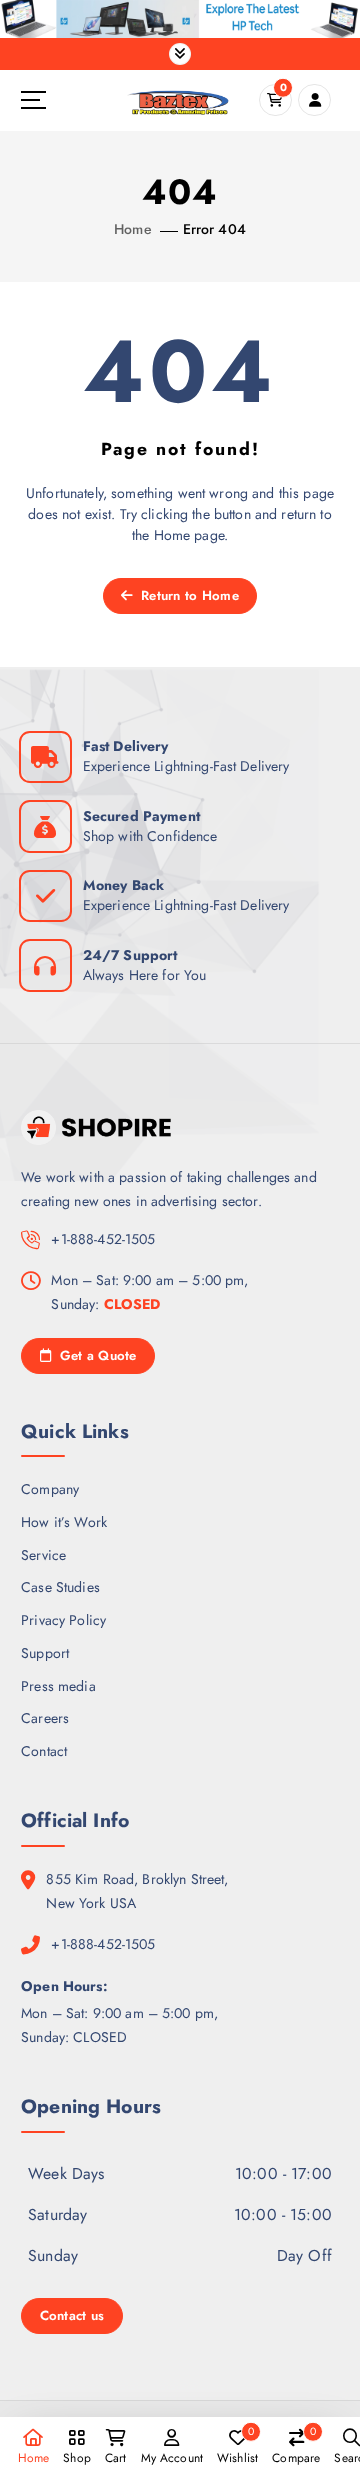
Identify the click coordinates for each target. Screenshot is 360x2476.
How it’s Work (64, 1522)
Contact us (72, 2315)
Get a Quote (95, 1355)
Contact (44, 1751)
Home (133, 229)
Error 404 (214, 229)
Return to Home (188, 595)
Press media (58, 1686)
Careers (45, 1718)
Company (50, 1489)
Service (43, 1555)
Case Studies (60, 1587)
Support (45, 1653)
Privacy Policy (63, 1620)
